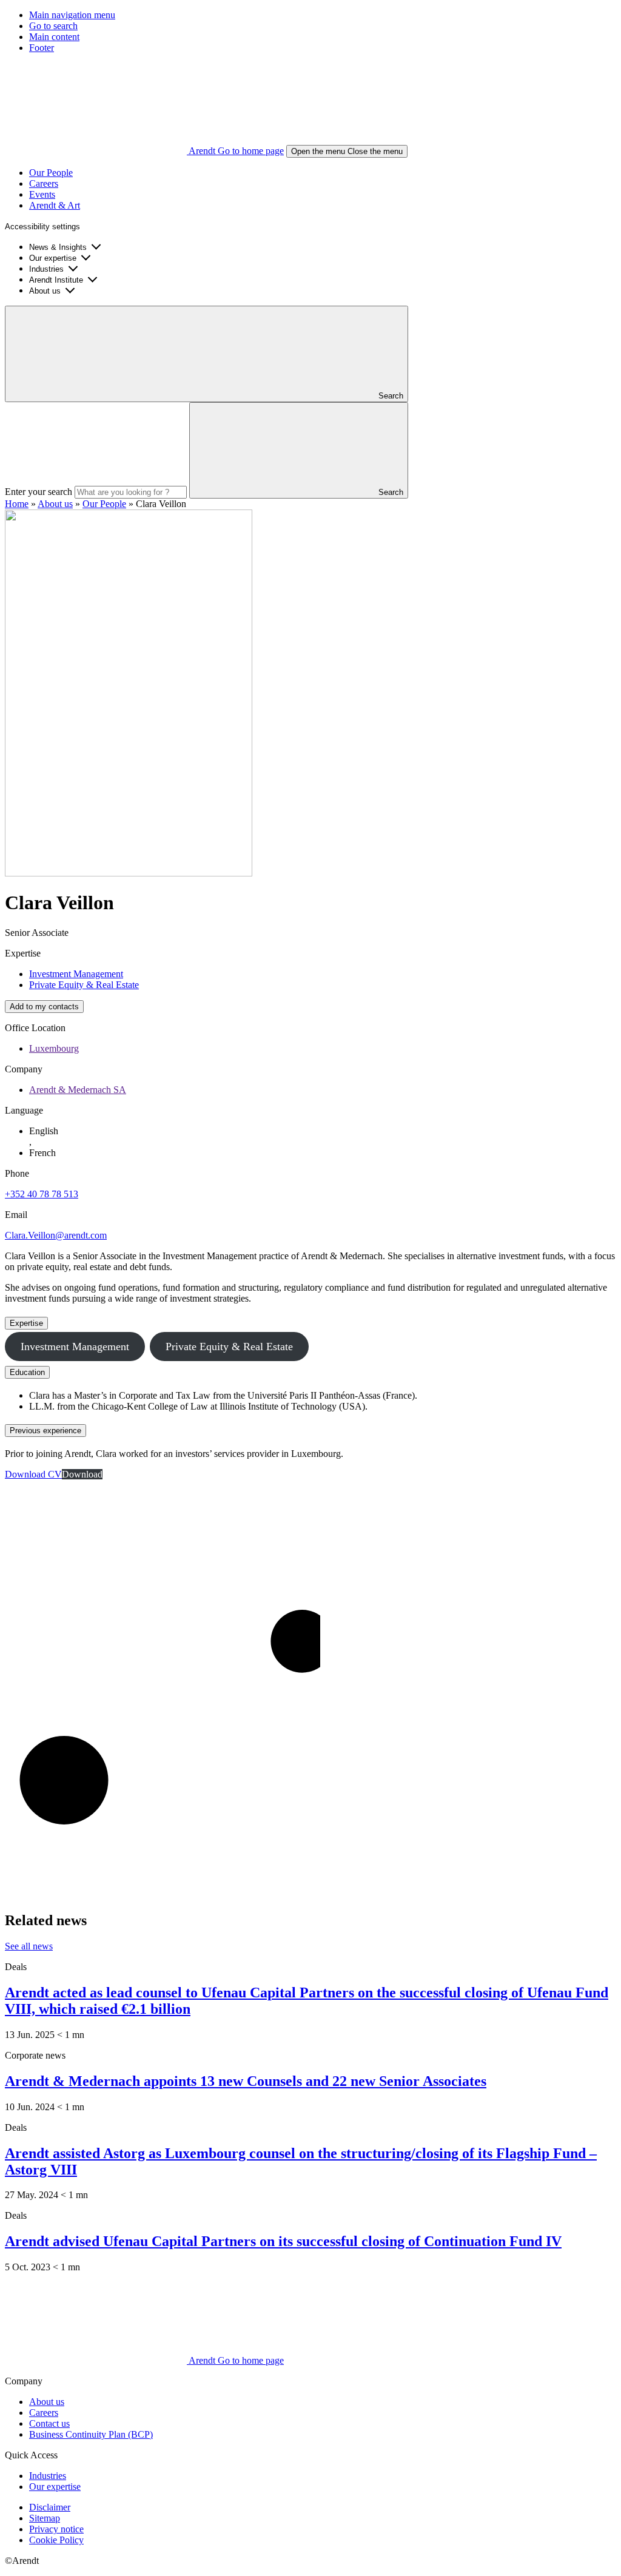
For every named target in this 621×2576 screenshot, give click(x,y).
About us (45, 291)
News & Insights (58, 247)
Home (17, 504)
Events (42, 194)
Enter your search (39, 492)
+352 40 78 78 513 (42, 1194)
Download (82, 1474)
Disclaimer (50, 2507)
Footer (42, 48)
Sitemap (45, 2518)
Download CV (33, 1474)
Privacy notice (56, 2529)
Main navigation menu (72, 15)
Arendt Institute (56, 280)
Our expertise (53, 258)
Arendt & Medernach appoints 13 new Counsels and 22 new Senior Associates (246, 2081)
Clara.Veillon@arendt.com (56, 1235)
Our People (51, 173)
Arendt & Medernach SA (78, 1090)
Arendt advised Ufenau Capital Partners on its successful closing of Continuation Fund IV (283, 2241)
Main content (54, 37)
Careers (44, 183)
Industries (46, 269)
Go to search (53, 26)
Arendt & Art (55, 205)
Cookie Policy (56, 2540)
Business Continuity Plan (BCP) (91, 2434)
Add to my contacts (44, 1007)
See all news (29, 1946)
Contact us (49, 2423)
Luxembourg (54, 1048)
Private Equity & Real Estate (84, 985)
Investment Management (76, 974)
